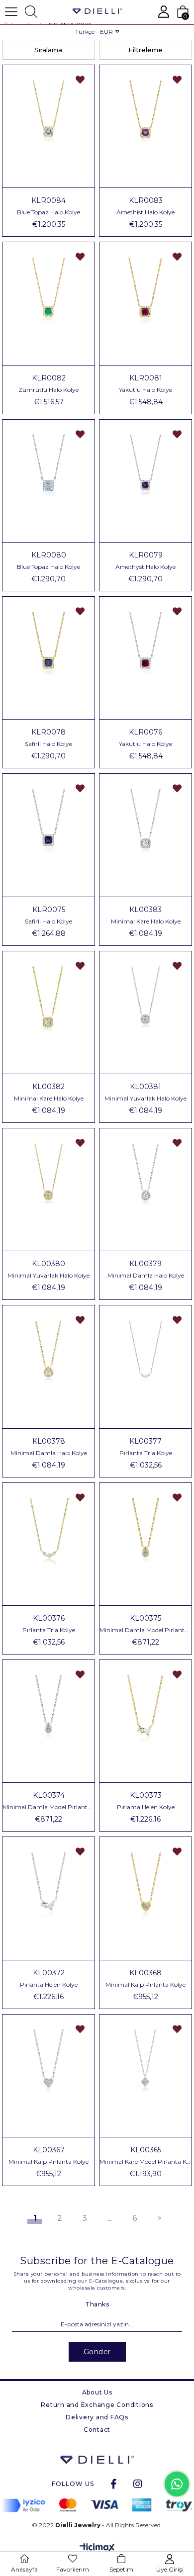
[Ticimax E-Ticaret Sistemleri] (97, 2548)
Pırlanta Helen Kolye (146, 1807)
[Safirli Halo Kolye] (48, 658)
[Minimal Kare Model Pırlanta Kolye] (145, 2076)
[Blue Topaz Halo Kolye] (48, 126)
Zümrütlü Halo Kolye (48, 390)
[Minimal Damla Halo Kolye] (145, 1190)
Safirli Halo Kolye (48, 744)
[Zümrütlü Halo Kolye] (48, 303)
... (110, 2218)
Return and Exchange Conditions (97, 2405)
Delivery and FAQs (97, 2417)
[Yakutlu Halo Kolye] (145, 303)
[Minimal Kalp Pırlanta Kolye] (145, 1898)
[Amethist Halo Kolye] (145, 126)
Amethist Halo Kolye (145, 212)
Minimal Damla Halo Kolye (146, 1276)
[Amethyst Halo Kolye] (145, 481)
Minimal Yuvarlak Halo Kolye (145, 1099)
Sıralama (48, 50)
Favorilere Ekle (80, 80)
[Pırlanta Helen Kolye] (145, 1721)
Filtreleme (145, 50)
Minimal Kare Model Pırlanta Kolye (145, 2162)
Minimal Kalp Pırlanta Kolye (145, 1985)
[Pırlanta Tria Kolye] (145, 1367)
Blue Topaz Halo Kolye (48, 212)
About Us (97, 2392)
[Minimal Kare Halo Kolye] (145, 835)
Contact (97, 2430)
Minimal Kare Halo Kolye (146, 921)
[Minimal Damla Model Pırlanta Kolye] (145, 1544)
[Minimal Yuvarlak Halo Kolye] (145, 1012)
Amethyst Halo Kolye (145, 567)
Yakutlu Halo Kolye (145, 390)
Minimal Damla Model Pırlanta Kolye (145, 1630)
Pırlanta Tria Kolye (146, 1453)
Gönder (97, 2352)
